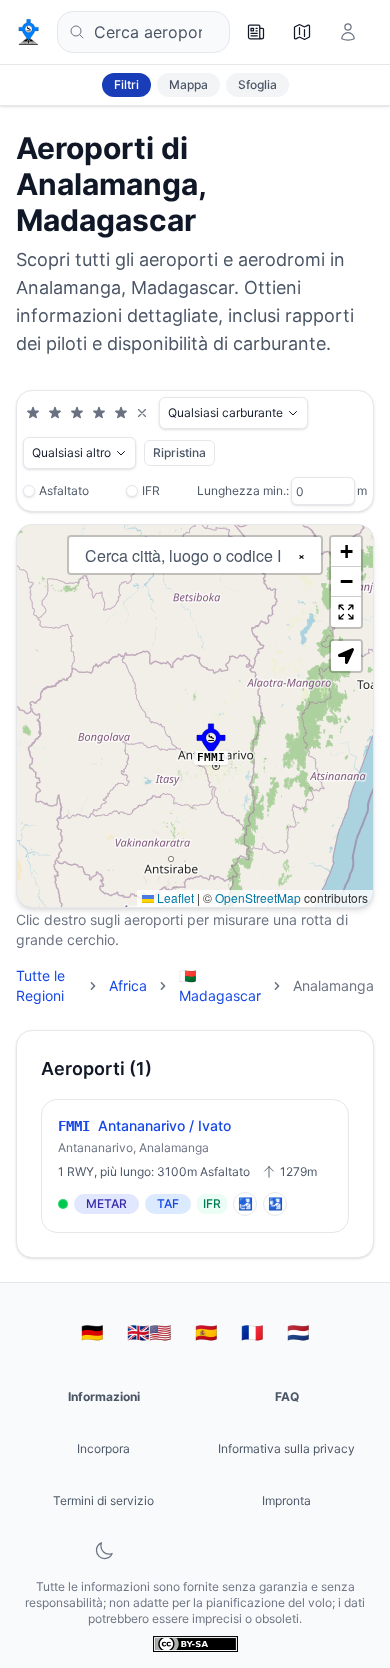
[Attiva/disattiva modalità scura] (104, 1551)
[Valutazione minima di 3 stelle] (77, 413)
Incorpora (103, 1448)
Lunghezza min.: (243, 490)
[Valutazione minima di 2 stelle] (55, 413)
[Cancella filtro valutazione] (142, 413)
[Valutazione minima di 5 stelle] (121, 413)
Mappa (188, 84)
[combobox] (143, 32)
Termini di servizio (103, 1500)
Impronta (286, 1500)
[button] (211, 739)
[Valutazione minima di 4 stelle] (99, 413)
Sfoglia (257, 84)
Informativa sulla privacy (286, 1448)
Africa (128, 985)
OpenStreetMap (258, 897)
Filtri (126, 84)
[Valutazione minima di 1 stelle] (33, 413)
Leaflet (174, 897)
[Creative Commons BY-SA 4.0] (195, 1643)
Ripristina (179, 452)
